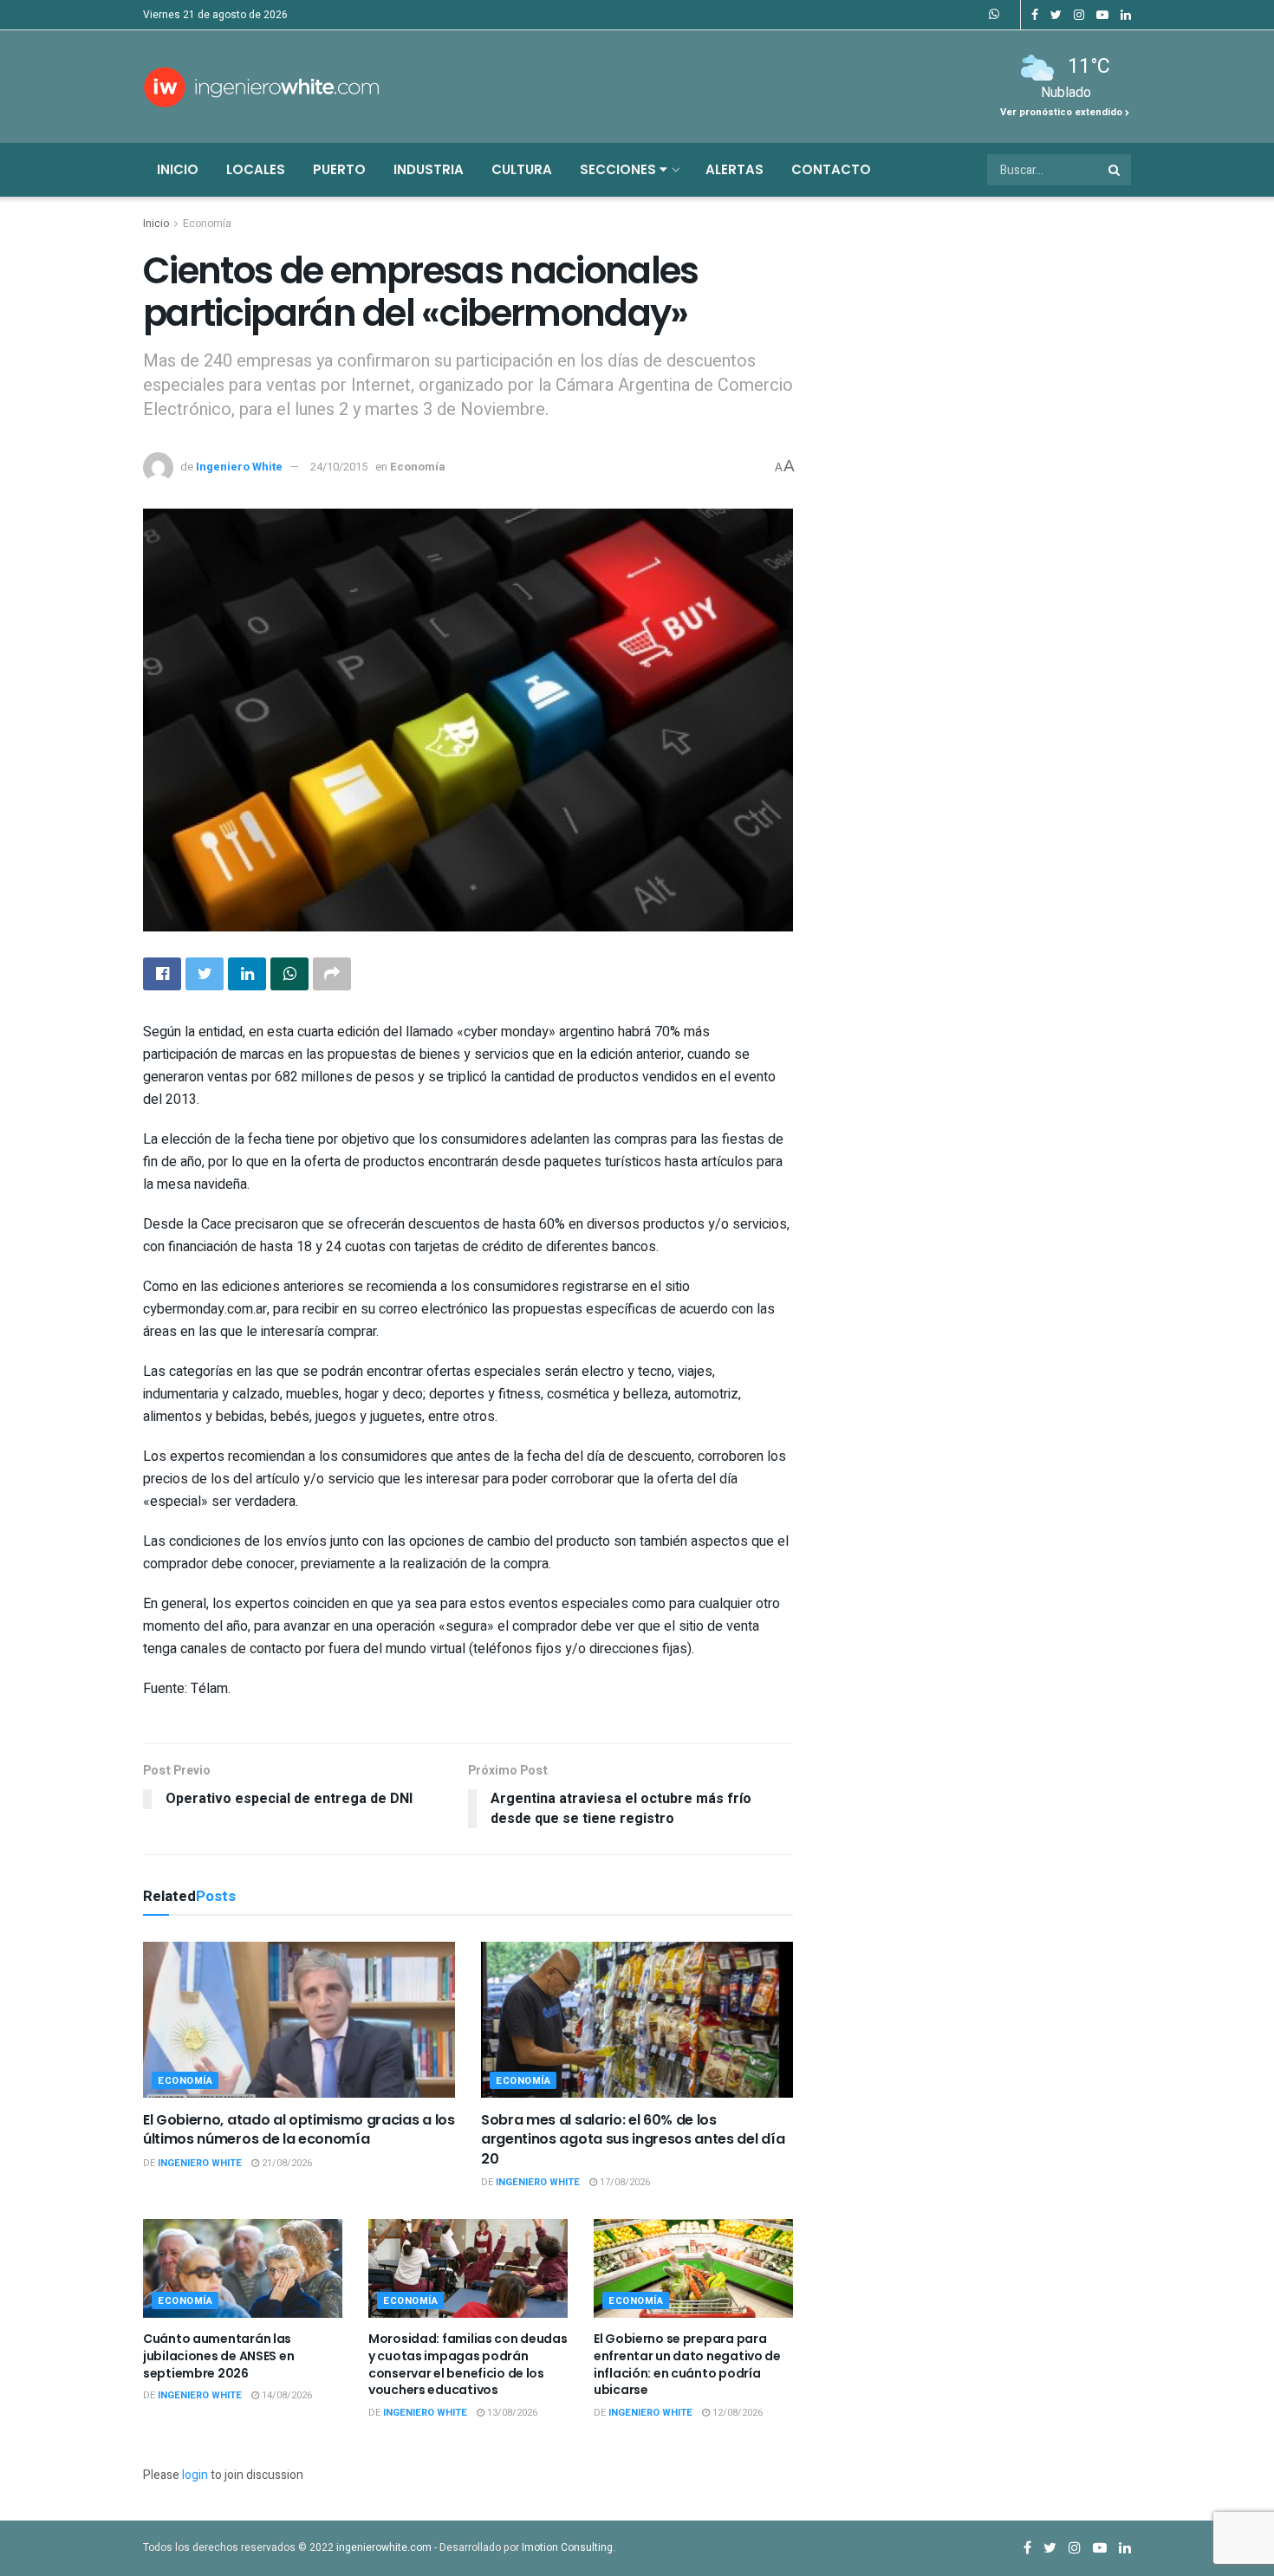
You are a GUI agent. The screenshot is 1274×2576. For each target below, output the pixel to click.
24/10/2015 (339, 467)
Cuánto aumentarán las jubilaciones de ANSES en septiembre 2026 (218, 2355)
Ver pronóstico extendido (1063, 112)
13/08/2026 (511, 2413)
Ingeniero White (239, 467)
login (195, 2475)
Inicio (178, 169)
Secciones (620, 169)
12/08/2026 (736, 2413)
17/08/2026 (624, 2182)
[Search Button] (1115, 170)
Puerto (339, 169)
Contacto (831, 169)
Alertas (734, 169)
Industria (429, 169)
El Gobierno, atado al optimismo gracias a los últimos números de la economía (299, 2129)
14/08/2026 (286, 2395)
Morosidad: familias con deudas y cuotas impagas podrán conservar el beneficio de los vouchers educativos (468, 2364)
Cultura (522, 169)
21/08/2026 (286, 2163)
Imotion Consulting (567, 2547)
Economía (207, 224)
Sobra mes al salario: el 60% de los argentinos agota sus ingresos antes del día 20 (633, 2139)
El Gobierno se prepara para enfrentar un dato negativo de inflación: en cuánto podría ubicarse (687, 2364)
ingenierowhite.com (384, 2547)
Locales (256, 169)
